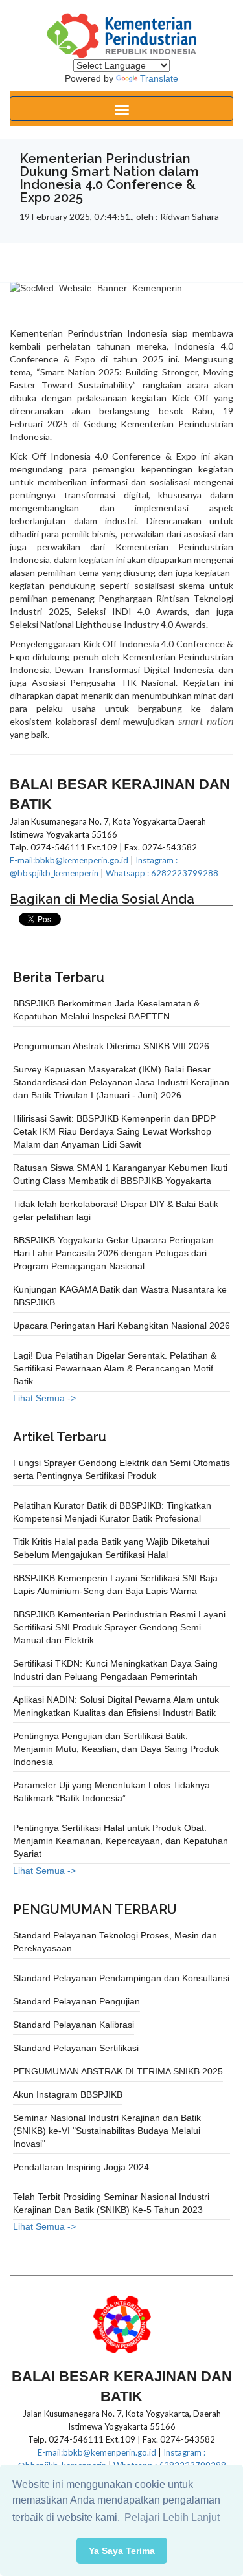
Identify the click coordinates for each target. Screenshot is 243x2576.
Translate (159, 78)
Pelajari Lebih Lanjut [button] (172, 2517)
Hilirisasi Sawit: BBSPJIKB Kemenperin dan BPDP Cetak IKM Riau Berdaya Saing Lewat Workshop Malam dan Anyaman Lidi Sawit (114, 1131)
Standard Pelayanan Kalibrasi (74, 2025)
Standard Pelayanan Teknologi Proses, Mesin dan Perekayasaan (115, 1942)
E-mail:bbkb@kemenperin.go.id (69, 860)
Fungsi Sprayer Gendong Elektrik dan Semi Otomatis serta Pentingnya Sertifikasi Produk (121, 1469)
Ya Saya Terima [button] (122, 2551)
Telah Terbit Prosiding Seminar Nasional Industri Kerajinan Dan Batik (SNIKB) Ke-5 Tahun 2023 (111, 2203)
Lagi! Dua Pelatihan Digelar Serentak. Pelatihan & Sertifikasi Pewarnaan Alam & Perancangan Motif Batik (115, 1368)
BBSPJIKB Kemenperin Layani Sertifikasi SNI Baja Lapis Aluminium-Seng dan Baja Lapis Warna (115, 1584)
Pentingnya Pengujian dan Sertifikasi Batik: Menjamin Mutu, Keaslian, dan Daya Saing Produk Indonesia (116, 1749)
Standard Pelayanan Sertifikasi (76, 2048)
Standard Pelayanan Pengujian (76, 2001)
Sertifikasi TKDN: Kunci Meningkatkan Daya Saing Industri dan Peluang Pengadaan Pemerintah (115, 1670)
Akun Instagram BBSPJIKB (68, 2094)
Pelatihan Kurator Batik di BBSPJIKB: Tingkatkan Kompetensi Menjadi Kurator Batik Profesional (112, 1512)
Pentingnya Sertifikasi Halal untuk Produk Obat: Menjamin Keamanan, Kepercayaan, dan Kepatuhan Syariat (121, 1841)
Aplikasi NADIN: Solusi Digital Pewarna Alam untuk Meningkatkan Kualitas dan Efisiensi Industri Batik (116, 1706)
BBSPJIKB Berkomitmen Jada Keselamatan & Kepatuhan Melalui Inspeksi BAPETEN (106, 1010)
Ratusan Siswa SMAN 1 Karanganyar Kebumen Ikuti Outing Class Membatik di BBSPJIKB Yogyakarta (120, 1174)
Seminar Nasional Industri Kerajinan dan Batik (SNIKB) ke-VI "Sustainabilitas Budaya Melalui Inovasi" (107, 2131)
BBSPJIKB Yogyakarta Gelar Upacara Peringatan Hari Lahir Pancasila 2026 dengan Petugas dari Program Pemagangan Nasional (113, 1253)
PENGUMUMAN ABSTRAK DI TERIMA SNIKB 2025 (118, 2071)
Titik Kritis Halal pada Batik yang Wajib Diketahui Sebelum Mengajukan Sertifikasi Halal (111, 1548)
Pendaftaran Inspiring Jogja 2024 (81, 2167)
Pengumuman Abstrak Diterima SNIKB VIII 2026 (111, 1046)
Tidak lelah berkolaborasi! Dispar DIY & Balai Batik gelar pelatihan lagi (116, 1210)
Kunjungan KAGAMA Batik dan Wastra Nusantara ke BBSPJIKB (120, 1296)
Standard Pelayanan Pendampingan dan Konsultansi (121, 1978)
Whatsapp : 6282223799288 (162, 873)
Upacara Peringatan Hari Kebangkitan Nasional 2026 (121, 1326)
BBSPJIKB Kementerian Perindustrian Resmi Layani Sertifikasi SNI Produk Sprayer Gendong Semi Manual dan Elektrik (119, 1627)
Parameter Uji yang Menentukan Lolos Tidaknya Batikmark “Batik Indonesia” (111, 1792)
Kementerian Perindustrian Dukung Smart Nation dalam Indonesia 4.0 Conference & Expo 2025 (109, 178)
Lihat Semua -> (44, 1398)
